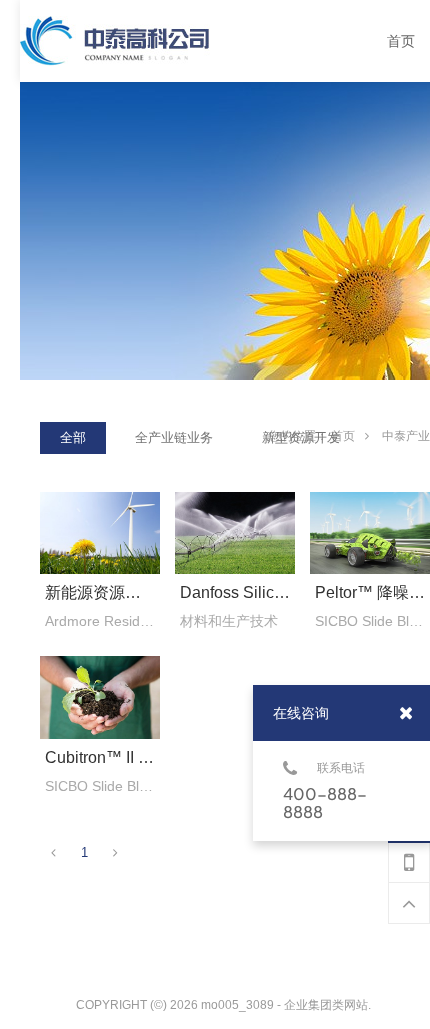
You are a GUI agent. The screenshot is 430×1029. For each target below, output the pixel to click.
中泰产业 (406, 436)
